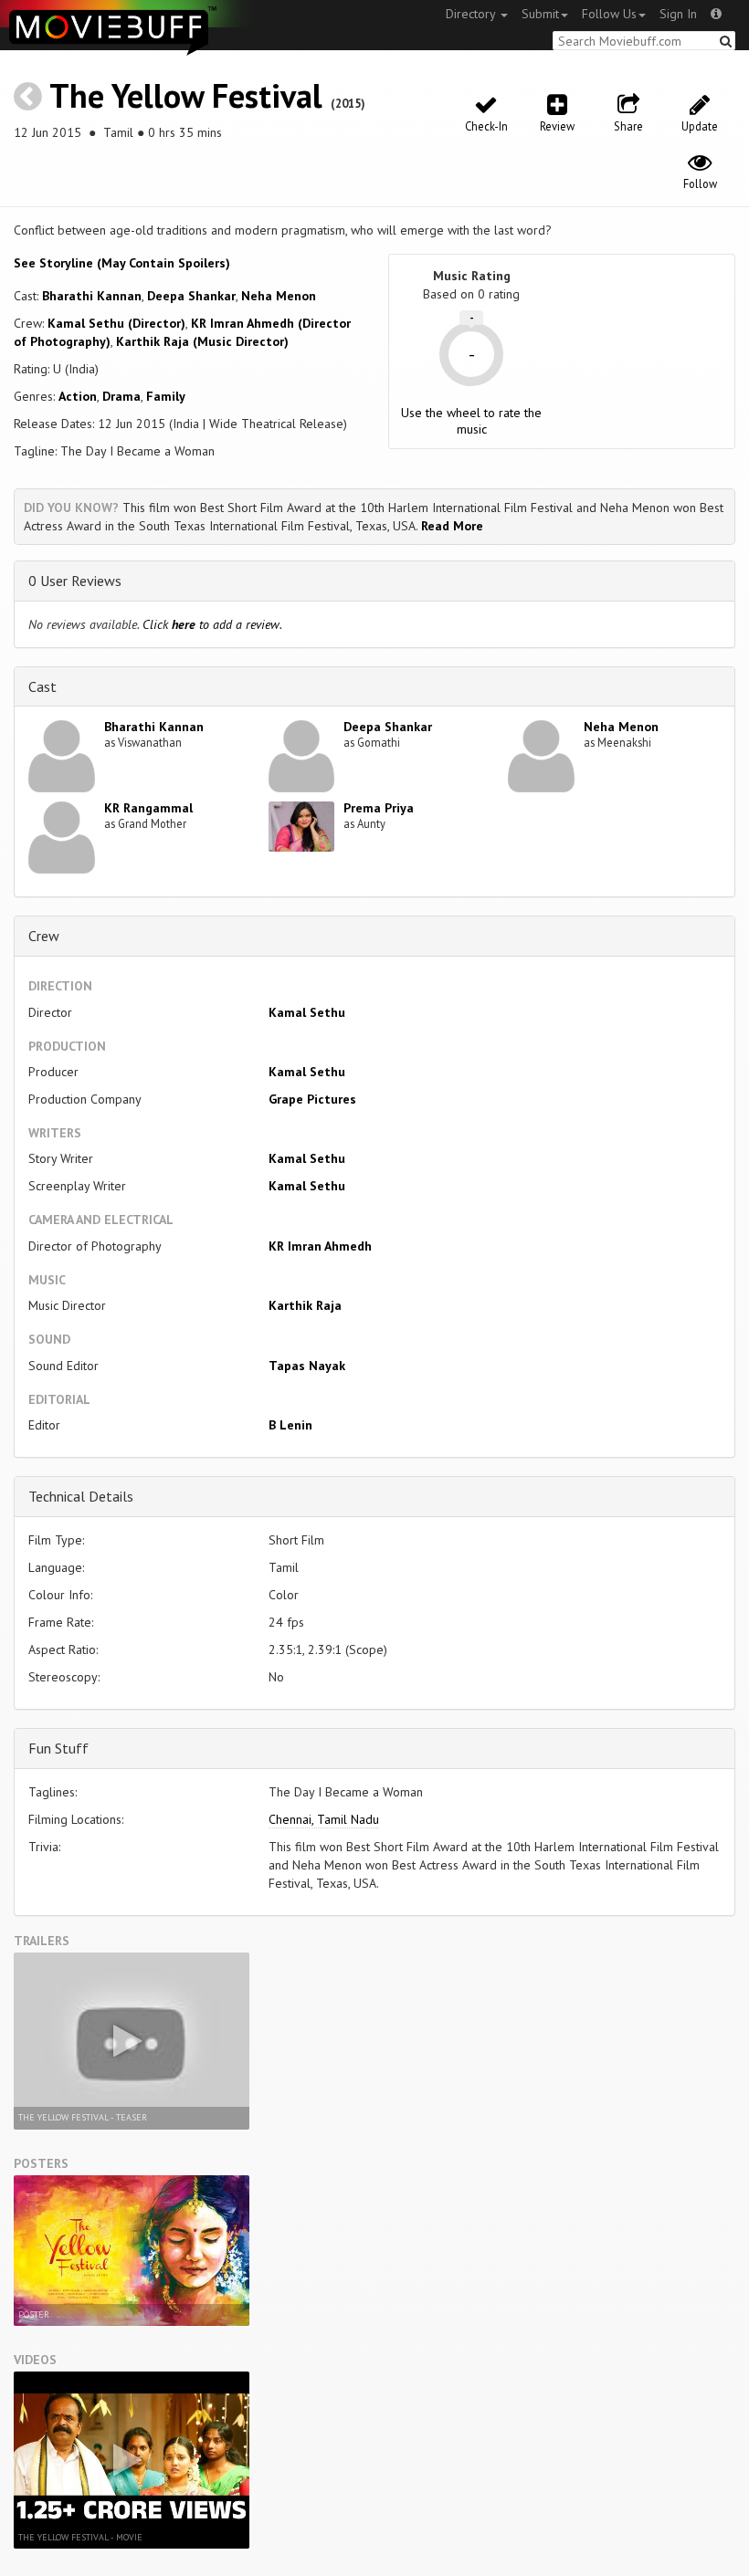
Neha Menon (279, 296)
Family (166, 396)
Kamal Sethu (307, 1012)
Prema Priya (379, 808)
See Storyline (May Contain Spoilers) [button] (122, 263)
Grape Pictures (312, 1099)
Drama (121, 396)
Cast (42, 686)
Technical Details (81, 1496)
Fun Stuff (58, 1748)
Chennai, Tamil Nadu (324, 1819)
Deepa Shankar (191, 296)
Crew (44, 936)
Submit (540, 14)
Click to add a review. (212, 624)
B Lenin (290, 1425)
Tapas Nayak (307, 1366)
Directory (472, 14)
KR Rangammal (148, 808)
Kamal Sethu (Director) (116, 323)
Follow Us (609, 14)
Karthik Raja (305, 1305)
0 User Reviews (75, 581)
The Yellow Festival (186, 95)
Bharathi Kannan (92, 296)
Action (78, 396)
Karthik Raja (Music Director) (202, 341)
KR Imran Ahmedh (320, 1246)
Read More (452, 526)
